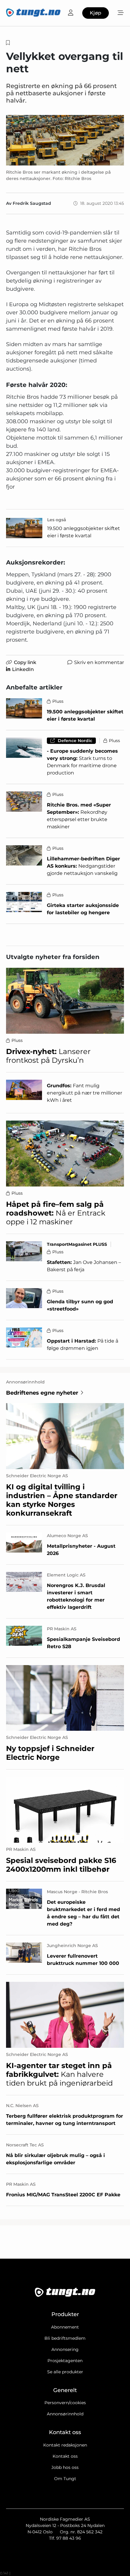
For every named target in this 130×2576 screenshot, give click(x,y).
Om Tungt (65, 2479)
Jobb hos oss (65, 2467)
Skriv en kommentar (99, 662)
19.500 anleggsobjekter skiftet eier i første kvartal (84, 532)
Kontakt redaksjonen (65, 2445)
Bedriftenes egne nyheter (42, 1393)
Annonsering (65, 2349)
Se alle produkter (65, 2372)
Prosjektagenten (65, 2361)
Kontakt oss (65, 2456)
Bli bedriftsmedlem (65, 2338)
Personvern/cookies (65, 2403)
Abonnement (65, 2327)
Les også (57, 520)
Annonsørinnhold (65, 2414)
